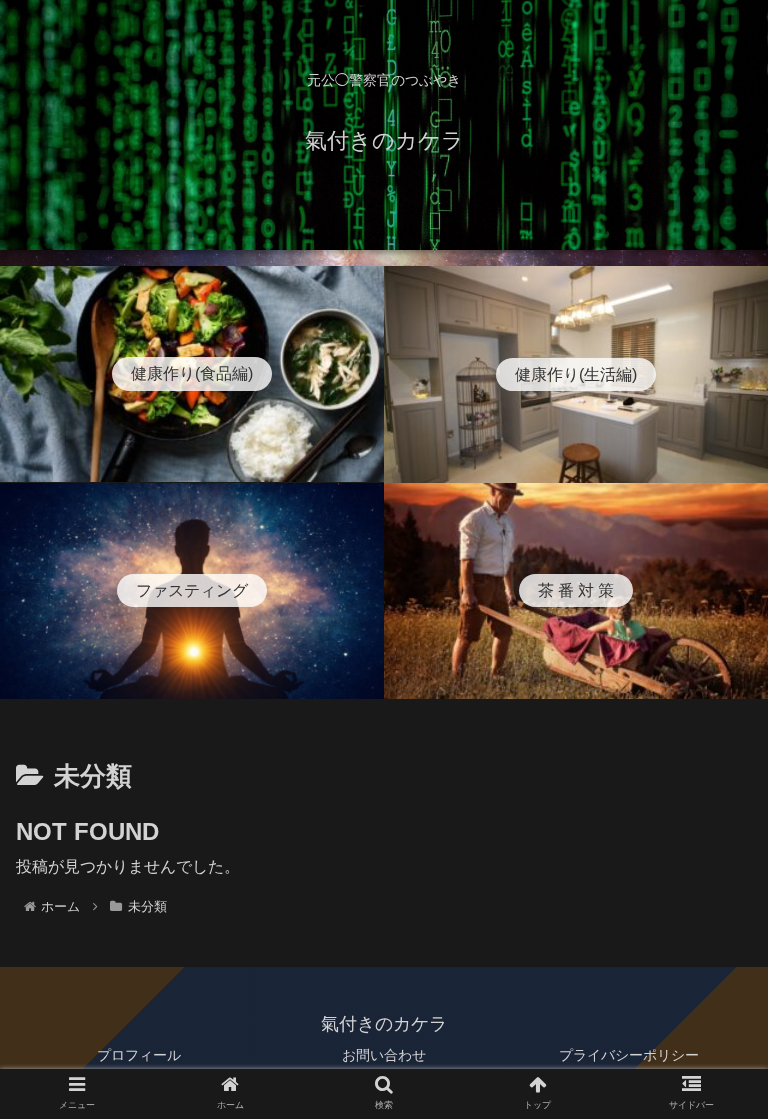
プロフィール (139, 1055)
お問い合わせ (384, 1055)
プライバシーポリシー (629, 1055)
